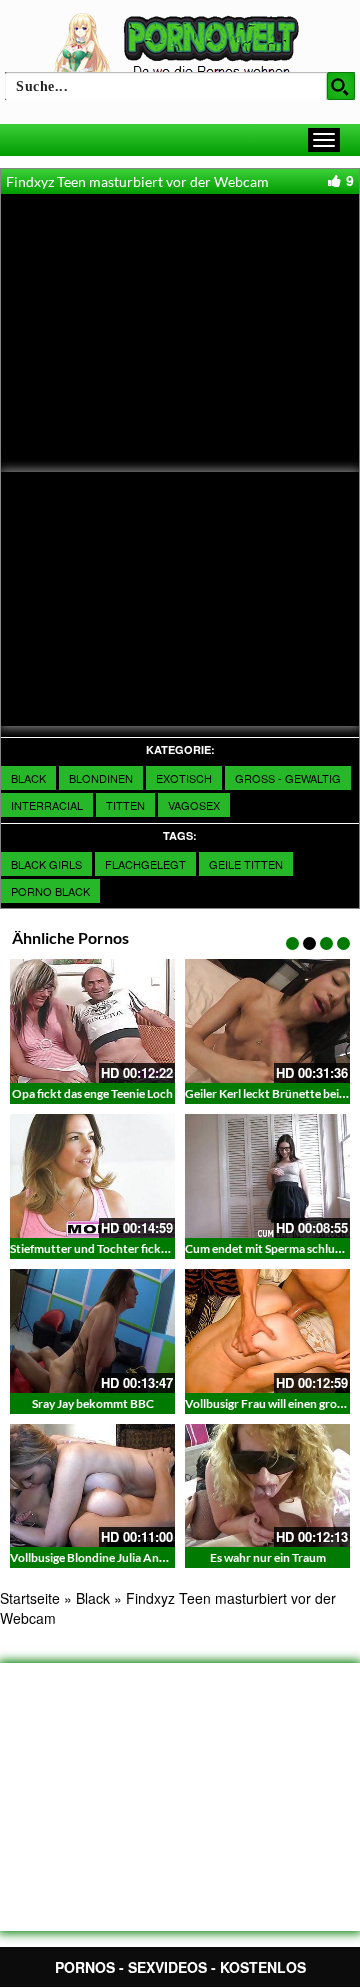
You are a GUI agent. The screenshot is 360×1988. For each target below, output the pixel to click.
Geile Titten (246, 864)
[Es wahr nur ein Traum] (267, 1486)
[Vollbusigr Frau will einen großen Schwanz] (267, 1331)
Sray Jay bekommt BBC (93, 1403)
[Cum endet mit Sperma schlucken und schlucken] (267, 1176)
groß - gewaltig (288, 778)
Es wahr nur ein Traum (268, 1557)
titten (125, 805)
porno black (50, 891)
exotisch (184, 778)
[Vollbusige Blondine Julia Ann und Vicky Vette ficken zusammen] (92, 1486)
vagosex (194, 805)
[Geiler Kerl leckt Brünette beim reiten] (267, 1021)
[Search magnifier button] (341, 86)
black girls (46, 864)
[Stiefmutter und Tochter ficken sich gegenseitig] (92, 1176)
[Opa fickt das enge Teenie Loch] (92, 1021)
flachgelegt (145, 864)
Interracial (47, 805)
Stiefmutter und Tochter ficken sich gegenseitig (134, 1248)
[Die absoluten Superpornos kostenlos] (180, 47)
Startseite (30, 1598)
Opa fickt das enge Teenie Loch (92, 1093)
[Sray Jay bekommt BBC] (92, 1331)
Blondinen (101, 778)
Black (28, 778)
